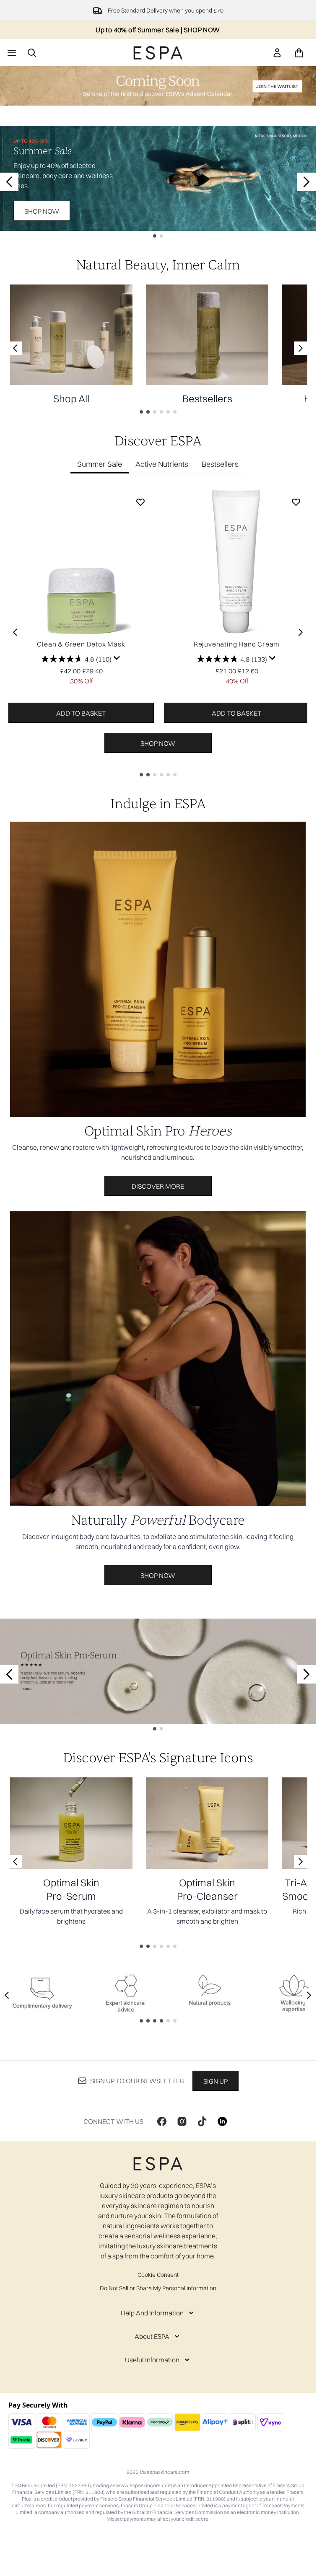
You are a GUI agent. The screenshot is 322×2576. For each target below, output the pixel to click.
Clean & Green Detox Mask (81, 644)
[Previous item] (15, 632)
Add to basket (81, 713)
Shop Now (42, 211)
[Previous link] (15, 348)
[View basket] (299, 53)
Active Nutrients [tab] (162, 464)
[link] (277, 53)
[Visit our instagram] (182, 2121)
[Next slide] (306, 182)
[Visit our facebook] (162, 2121)
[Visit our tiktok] (202, 2121)
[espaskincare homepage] (158, 53)
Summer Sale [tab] (100, 464)
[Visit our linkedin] (222, 2121)
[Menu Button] (11, 53)
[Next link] (301, 348)
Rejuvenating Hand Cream (237, 644)
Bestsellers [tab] (220, 464)
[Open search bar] (32, 53)
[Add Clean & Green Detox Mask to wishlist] (140, 502)
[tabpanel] (158, 632)
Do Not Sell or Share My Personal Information (158, 2288)
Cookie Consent (158, 2275)
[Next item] (301, 632)
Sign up (216, 2081)
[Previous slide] (9, 182)
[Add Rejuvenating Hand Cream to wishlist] (296, 502)
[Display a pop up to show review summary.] (117, 658)
